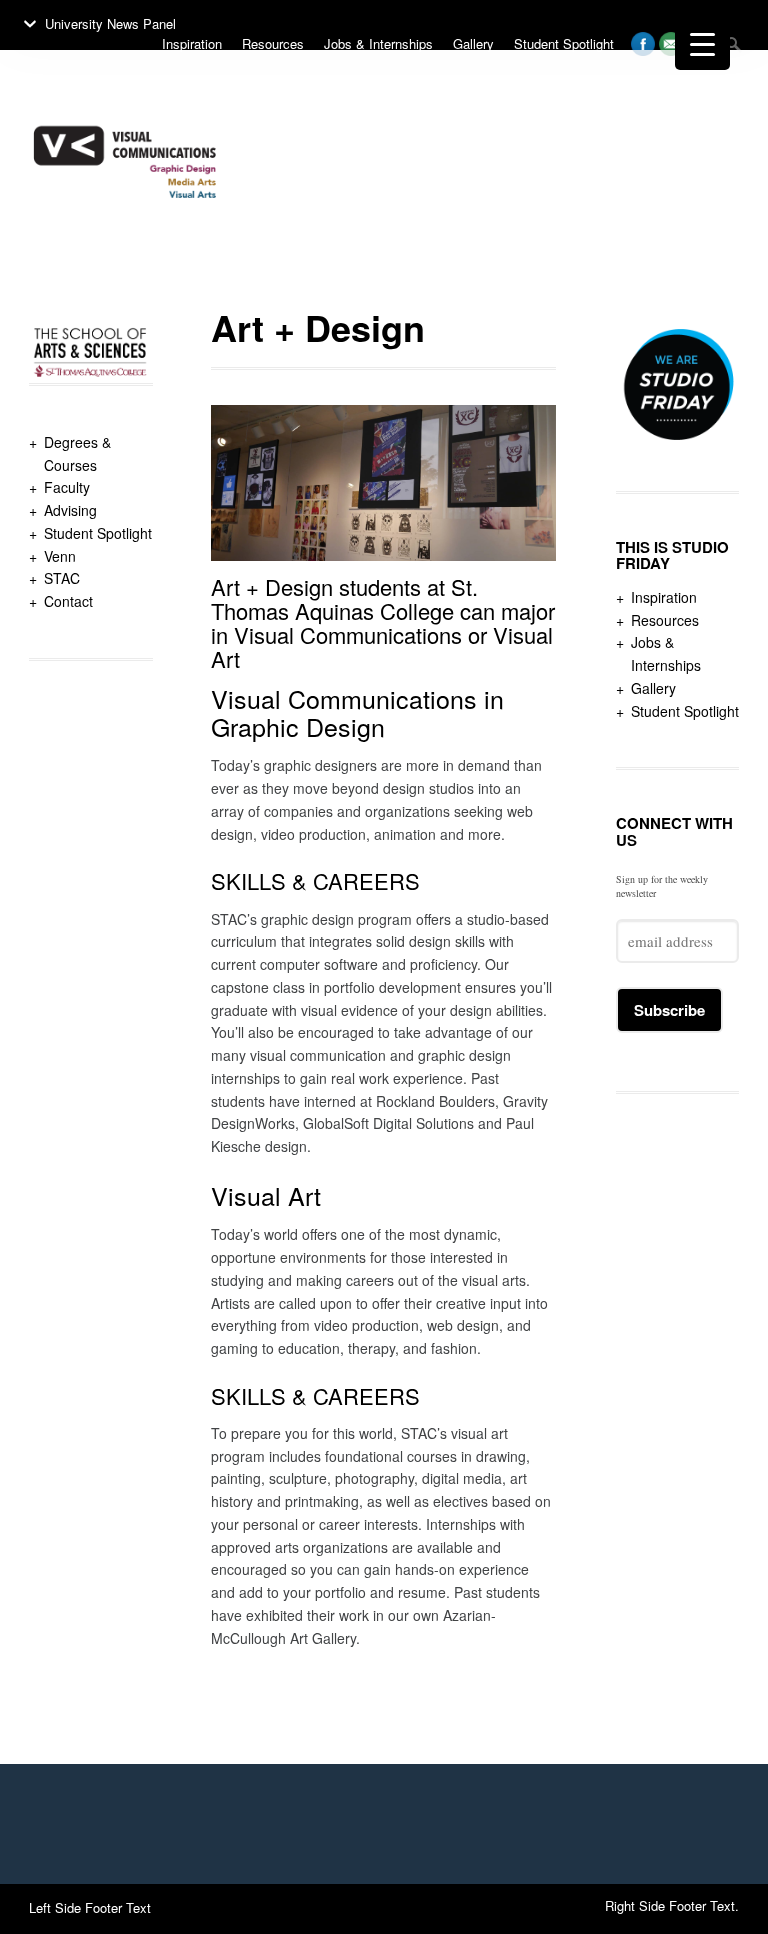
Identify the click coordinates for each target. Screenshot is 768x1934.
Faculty (67, 487)
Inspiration (664, 597)
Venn (60, 556)
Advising (70, 510)
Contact (68, 601)
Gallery (653, 688)
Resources (665, 620)
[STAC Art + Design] (124, 246)
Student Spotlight (98, 533)
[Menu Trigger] (702, 42)
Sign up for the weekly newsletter (662, 886)
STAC (62, 578)
